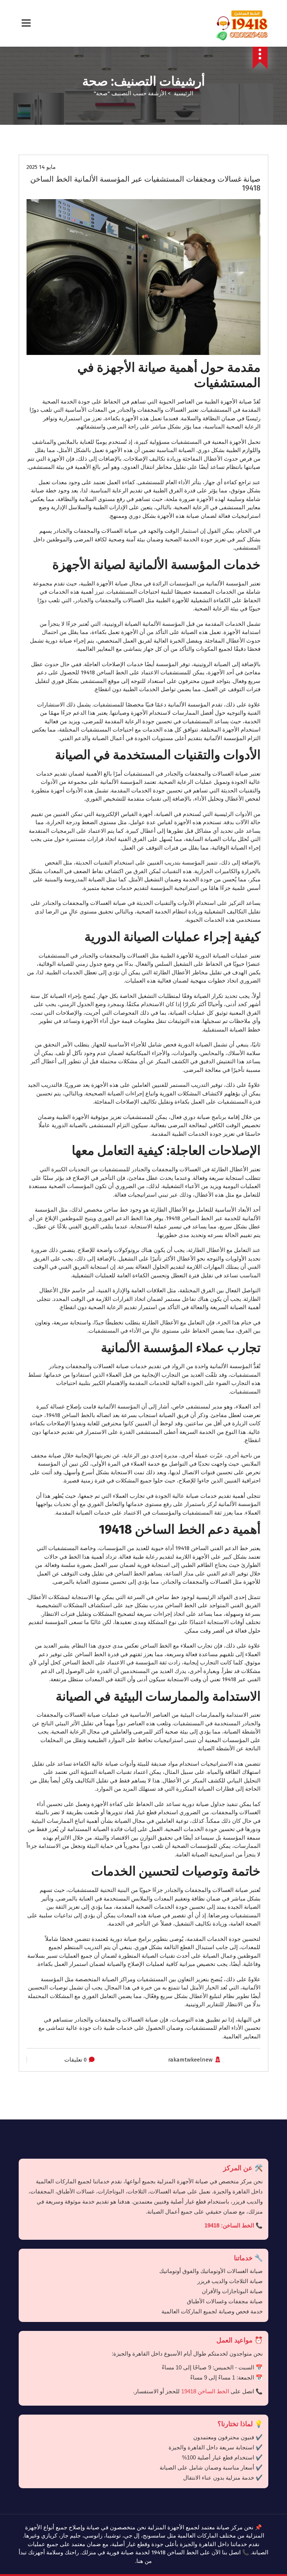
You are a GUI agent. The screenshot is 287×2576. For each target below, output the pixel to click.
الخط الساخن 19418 (205, 2391)
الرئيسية (183, 93)
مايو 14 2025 (41, 167)
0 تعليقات (75, 2060)
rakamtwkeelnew (190, 2060)
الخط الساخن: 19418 (229, 2225)
